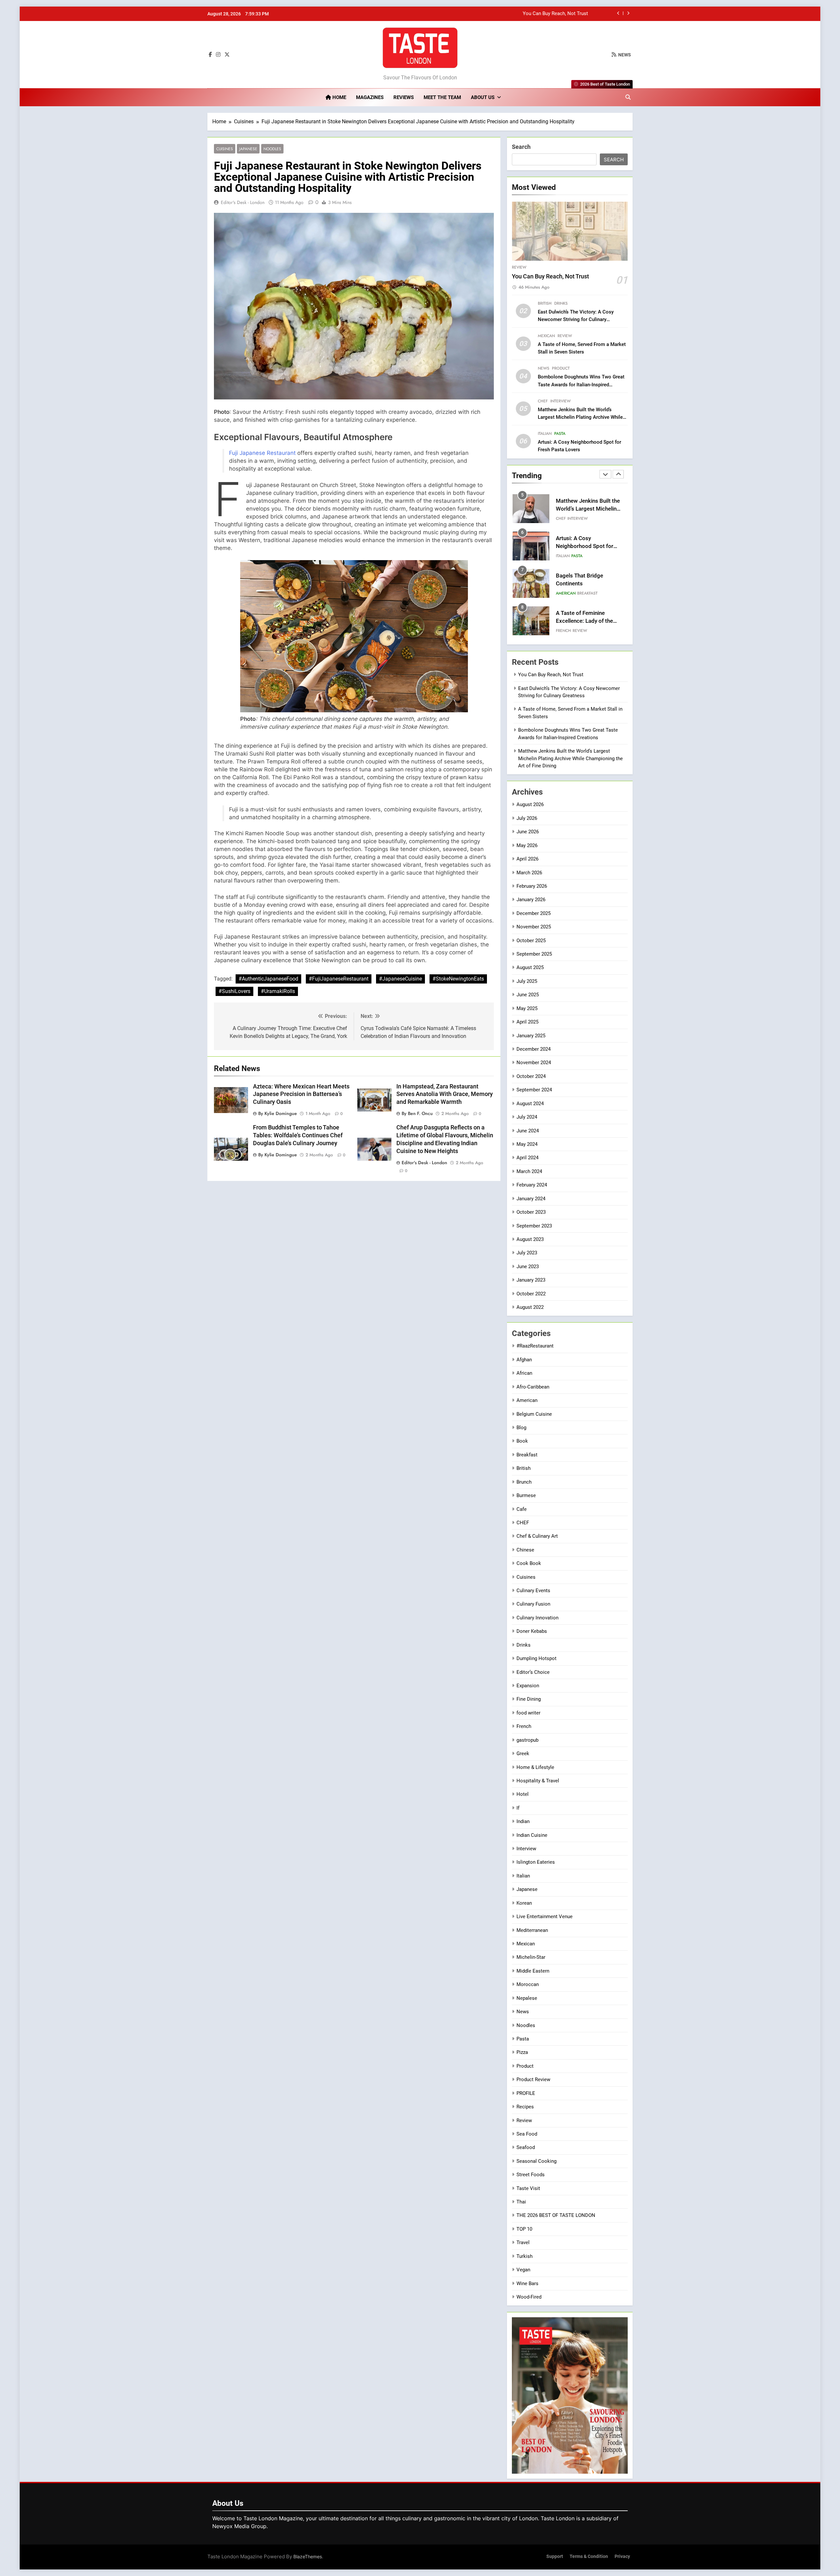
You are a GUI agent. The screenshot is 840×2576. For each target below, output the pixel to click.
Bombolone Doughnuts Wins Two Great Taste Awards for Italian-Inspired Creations (581, 384)
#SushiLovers (234, 991)
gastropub (527, 1740)
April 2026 (527, 859)
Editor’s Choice (533, 1672)
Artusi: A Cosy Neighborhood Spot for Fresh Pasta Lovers (585, 509)
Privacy (622, 2556)
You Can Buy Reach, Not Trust (550, 276)
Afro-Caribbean (533, 1387)
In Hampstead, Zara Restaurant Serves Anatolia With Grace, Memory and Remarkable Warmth (445, 1094)
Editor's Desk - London (243, 202)
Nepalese (527, 1998)
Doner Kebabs (532, 1631)
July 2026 (527, 818)
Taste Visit (528, 2188)
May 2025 (527, 1008)
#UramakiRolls (278, 991)
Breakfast (587, 556)
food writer (528, 1713)
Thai (521, 2202)
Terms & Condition (589, 2556)
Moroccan (528, 1984)
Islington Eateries (536, 1862)
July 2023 (527, 1253)
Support (555, 2556)
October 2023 (531, 1212)
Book (522, 1441)
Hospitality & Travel (538, 1781)
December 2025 (534, 913)
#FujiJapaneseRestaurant (339, 979)
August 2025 (530, 967)
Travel (523, 2242)
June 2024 (528, 1131)
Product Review (533, 2079)
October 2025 (531, 941)
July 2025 (527, 981)
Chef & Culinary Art (537, 1536)
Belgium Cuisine (534, 1414)
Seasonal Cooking (536, 2161)
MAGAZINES (370, 97)
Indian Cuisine (532, 1835)
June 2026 (528, 832)
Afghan (524, 1360)
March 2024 (529, 1171)
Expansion (528, 1686)
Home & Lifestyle (535, 1767)
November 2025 (534, 927)
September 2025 (534, 954)
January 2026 (531, 900)
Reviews (404, 97)
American (566, 556)
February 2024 (532, 1185)
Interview (560, 401)
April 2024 (527, 1158)
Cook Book (529, 1563)
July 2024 (527, 1117)
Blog (521, 1428)
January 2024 (531, 1199)
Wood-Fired (529, 2297)
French (563, 593)
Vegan (523, 2270)
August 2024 (530, 1104)
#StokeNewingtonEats (458, 979)
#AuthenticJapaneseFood (268, 979)
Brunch (524, 1482)
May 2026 (527, 845)
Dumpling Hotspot (536, 1658)
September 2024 (534, 1090)
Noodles (272, 149)
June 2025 (528, 995)
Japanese (248, 149)
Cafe (522, 1509)
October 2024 (531, 1076)
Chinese (525, 1550)
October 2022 (531, 1294)
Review (519, 267)
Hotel (523, 1794)
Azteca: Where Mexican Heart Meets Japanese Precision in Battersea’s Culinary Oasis (301, 1094)
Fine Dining (529, 1699)
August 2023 (530, 1239)
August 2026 (530, 804)
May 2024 (527, 1144)
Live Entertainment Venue (545, 1917)
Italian (545, 434)
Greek (523, 1754)
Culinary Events (533, 1591)
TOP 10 (524, 2229)
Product (561, 368)
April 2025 (527, 1022)
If (518, 1808)
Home (339, 97)
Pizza (522, 2052)
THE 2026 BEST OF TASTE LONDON (556, 2215)
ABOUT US (483, 97)
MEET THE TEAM (442, 97)
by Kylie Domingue (278, 1113)
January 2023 (531, 1280)
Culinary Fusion (533, 1604)
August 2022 (530, 1307)
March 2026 (529, 873)
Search (521, 147)
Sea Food (527, 2134)
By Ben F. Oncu (417, 1113)
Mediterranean (532, 1930)
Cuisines (225, 149)
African (524, 1373)
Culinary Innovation (537, 1618)
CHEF (543, 401)
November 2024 (534, 1063)
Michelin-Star (531, 1957)
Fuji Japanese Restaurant (262, 453)
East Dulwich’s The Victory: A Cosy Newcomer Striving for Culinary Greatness (503, 14)
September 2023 (534, 1226)
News (544, 368)
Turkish (525, 2256)
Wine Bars (527, 2283)
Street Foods (531, 2175)
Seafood (526, 2147)
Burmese (526, 1495)
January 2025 (531, 1036)
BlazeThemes (308, 2556)
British (545, 303)
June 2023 (528, 1267)
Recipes (525, 2107)
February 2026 (532, 886)
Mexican (546, 336)
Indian (523, 1821)
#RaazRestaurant (535, 1346)
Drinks (561, 303)
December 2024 (534, 1049)
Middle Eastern (533, 1971)
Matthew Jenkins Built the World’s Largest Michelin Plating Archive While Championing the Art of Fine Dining (580, 417)
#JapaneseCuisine (400, 979)
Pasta (560, 434)
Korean (524, 1903)
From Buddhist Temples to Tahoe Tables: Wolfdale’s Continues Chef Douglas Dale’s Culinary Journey (298, 1135)
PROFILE (526, 2093)
